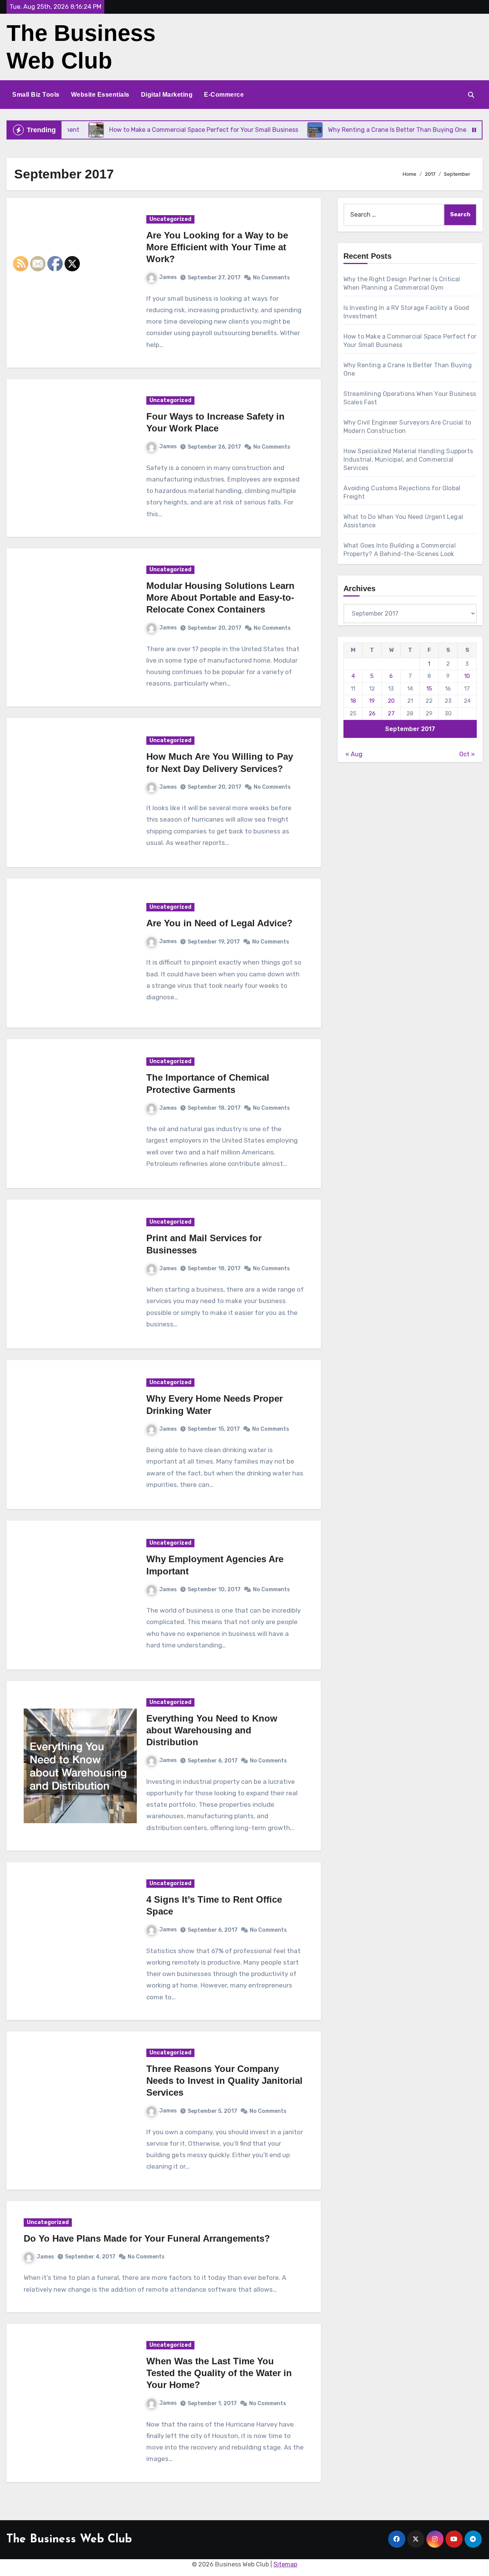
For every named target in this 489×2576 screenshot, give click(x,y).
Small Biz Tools (36, 95)
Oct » (467, 754)
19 (372, 701)
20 (391, 701)
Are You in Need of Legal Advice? (219, 923)
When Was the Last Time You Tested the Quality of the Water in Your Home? (219, 2373)
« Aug (354, 754)
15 (429, 689)
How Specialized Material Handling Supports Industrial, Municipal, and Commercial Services (408, 460)
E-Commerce (224, 95)
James (168, 277)
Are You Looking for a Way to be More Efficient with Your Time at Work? (217, 247)
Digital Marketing (167, 95)
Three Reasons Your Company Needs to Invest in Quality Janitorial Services (224, 2081)
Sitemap (285, 2564)
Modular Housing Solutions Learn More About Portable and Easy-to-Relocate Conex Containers (220, 597)
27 (391, 713)
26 (372, 713)
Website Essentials (100, 95)
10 (467, 676)
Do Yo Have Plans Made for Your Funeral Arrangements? (147, 2238)
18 (353, 701)
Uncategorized (170, 219)
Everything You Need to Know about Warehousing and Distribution (212, 1730)
